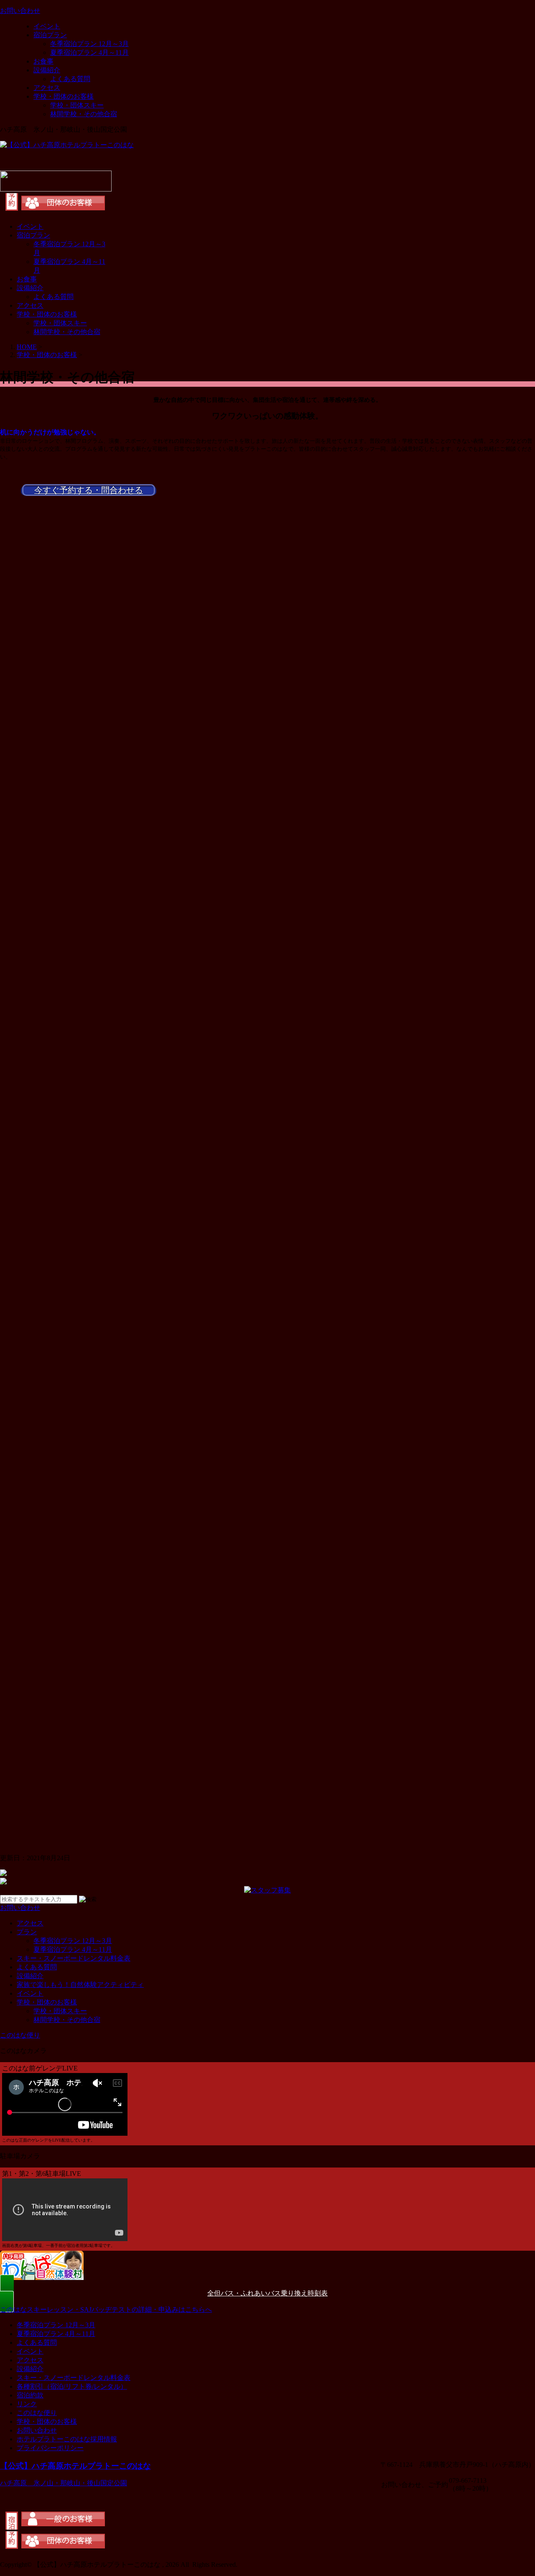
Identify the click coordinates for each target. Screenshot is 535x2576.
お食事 (43, 61)
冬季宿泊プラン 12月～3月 (89, 44)
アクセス (47, 88)
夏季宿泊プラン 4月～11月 (89, 52)
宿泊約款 (30, 2395)
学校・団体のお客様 (64, 96)
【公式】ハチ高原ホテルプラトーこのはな (75, 2466)
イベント (47, 26)
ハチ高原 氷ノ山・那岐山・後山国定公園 (64, 2483)
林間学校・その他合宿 (84, 114)
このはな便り (37, 2413)
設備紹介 (47, 70)
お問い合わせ (37, 2430)
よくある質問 (70, 79)
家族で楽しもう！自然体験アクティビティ (80, 1985)
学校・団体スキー (77, 105)
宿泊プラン (50, 35)
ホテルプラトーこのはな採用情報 (67, 2439)
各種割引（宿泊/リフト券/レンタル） (72, 2386)
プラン (27, 1932)
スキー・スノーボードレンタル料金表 (74, 1958)
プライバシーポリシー (50, 2448)
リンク (27, 2404)
